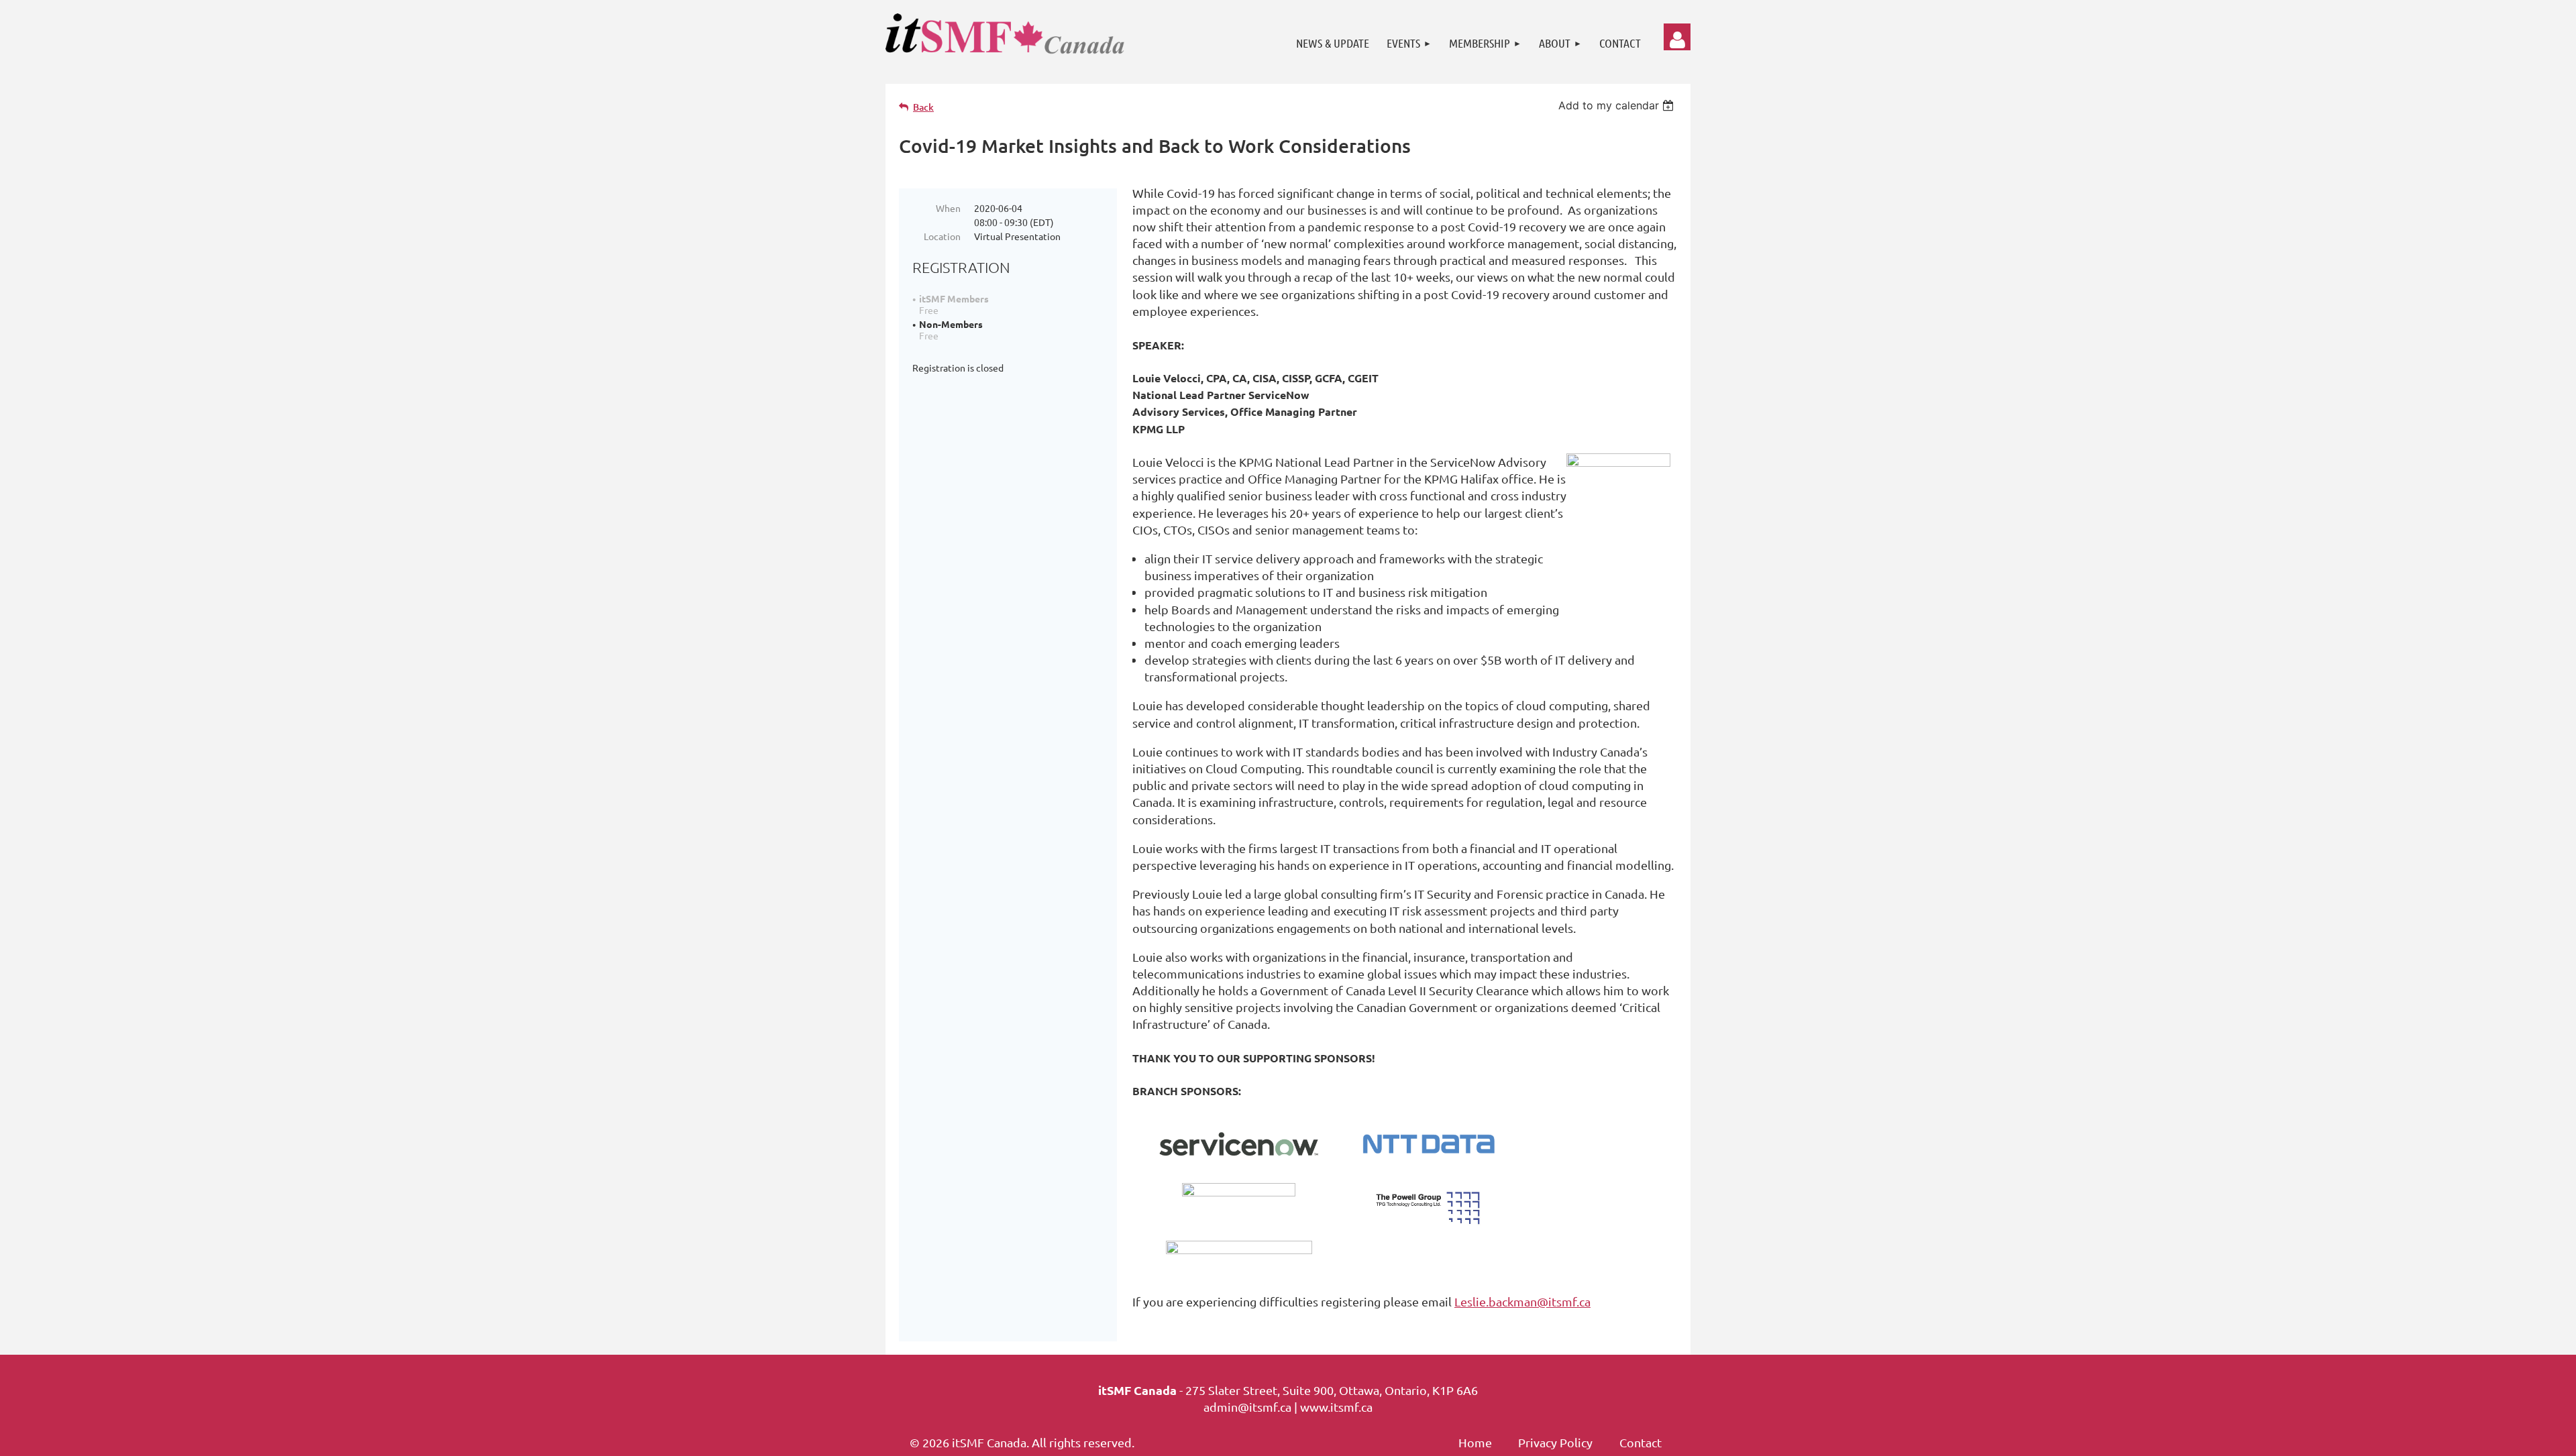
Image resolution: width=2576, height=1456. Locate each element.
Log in (1677, 37)
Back (923, 107)
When (948, 208)
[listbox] (1618, 105)
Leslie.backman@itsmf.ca (1522, 1301)
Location (942, 236)
